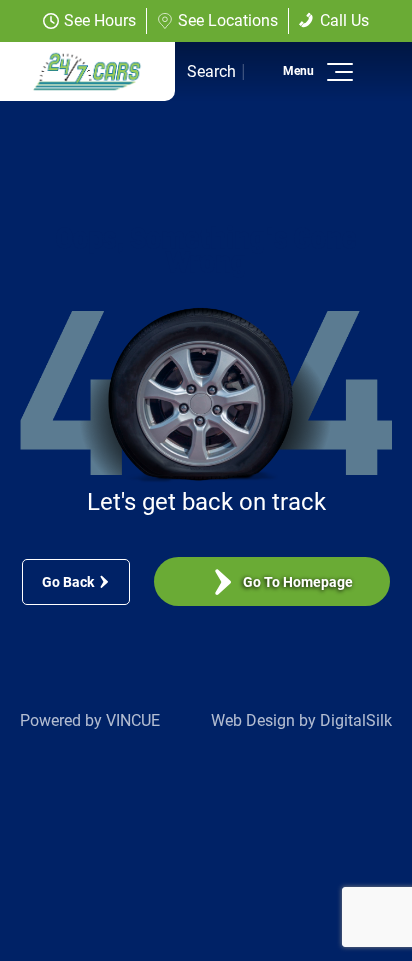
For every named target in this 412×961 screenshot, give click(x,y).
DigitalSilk (356, 720)
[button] (336, 72)
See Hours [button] (100, 20)
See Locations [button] (228, 20)
